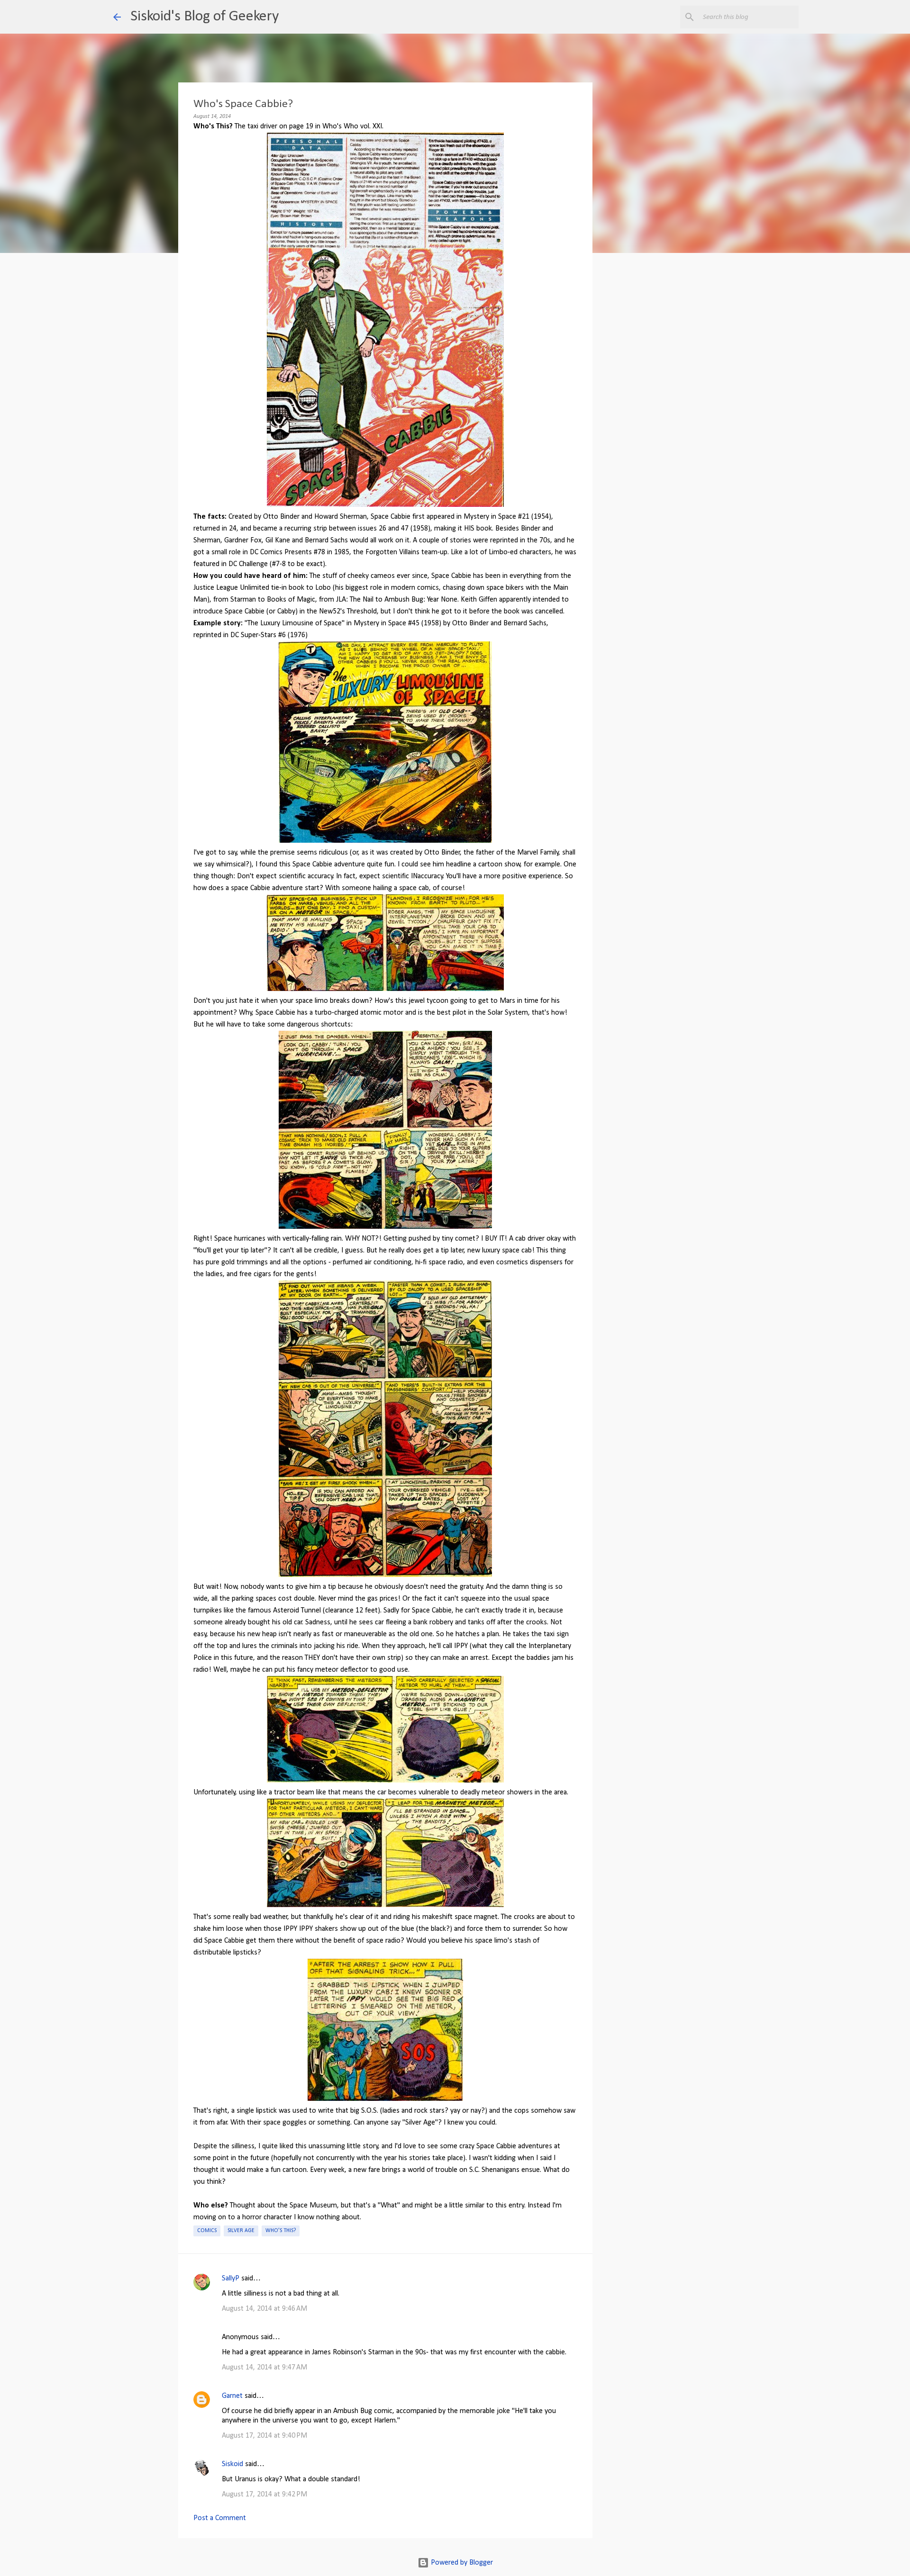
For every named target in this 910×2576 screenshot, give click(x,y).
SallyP (231, 2279)
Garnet (232, 2396)
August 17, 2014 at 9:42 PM (264, 2495)
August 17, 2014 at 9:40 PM (264, 2436)
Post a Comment (220, 2518)
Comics (207, 2231)
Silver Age (241, 2231)
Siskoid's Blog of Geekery (205, 17)
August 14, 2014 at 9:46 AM (264, 2309)
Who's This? (281, 2231)
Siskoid (232, 2464)
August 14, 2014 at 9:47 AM (264, 2368)
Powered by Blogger (461, 2563)
